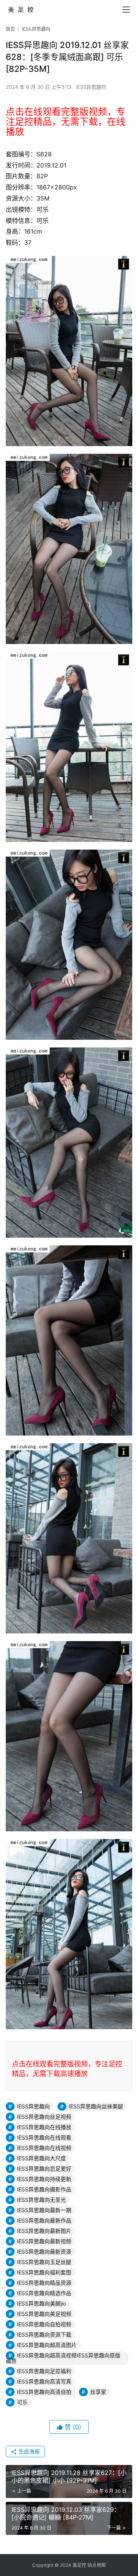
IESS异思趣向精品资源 (44, 2283)
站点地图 (97, 2565)
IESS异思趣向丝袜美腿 (96, 2106)
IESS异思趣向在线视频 (44, 2148)
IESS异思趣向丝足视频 (44, 2117)
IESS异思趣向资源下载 (44, 2334)
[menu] (126, 10)
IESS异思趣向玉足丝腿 (44, 2262)
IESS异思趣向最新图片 (44, 2231)
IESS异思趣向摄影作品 (44, 2189)
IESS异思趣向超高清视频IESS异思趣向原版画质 (63, 2358)
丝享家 (98, 2392)
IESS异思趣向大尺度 (41, 2158)
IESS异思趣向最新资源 (44, 2252)
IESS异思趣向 (91, 87)
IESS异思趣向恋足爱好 (44, 2169)
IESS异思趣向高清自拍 (44, 2392)
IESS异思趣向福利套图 (44, 2272)
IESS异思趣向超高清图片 (47, 2345)
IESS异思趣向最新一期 (44, 2210)
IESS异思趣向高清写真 (44, 2381)
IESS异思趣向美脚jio (41, 2303)
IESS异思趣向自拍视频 (44, 2324)
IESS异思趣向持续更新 (44, 2179)
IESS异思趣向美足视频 (44, 2314)
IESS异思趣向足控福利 (44, 2371)
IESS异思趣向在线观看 (44, 2137)
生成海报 (28, 2451)
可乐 (22, 2402)
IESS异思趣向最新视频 (44, 2241)
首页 (10, 29)
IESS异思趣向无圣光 (41, 2200)
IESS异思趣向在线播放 (44, 2127)
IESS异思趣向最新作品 (44, 2220)
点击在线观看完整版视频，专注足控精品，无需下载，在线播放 (66, 122)
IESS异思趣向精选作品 (44, 2293)
